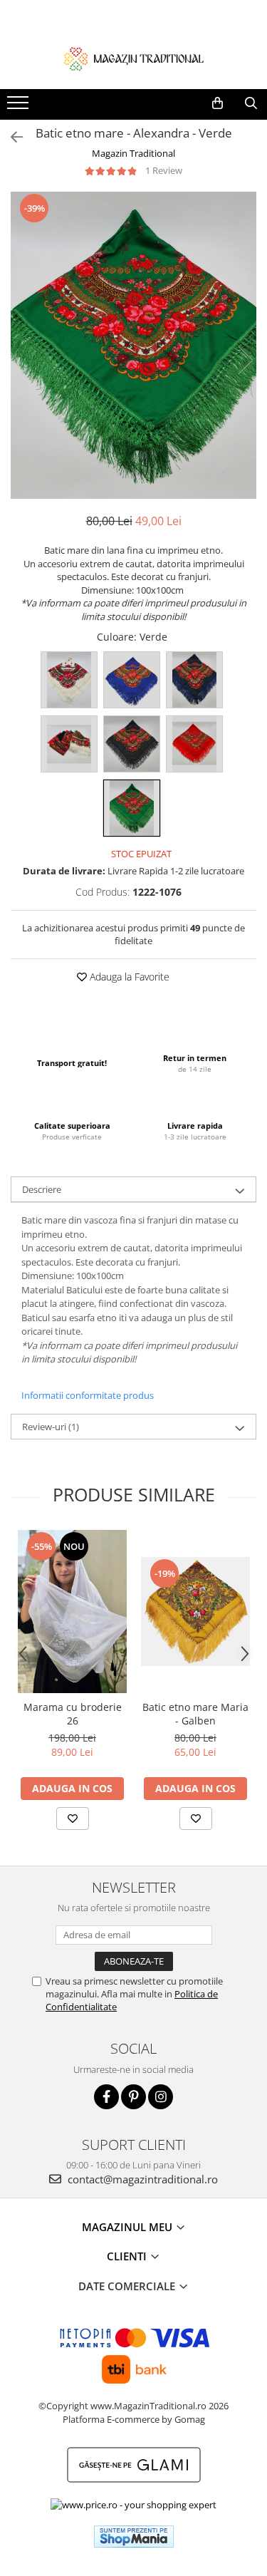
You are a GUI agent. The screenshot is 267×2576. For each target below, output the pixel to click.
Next (245, 360)
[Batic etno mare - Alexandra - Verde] (133, 345)
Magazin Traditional (133, 153)
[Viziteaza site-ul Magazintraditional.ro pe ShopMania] (134, 2536)
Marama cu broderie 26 (73, 1714)
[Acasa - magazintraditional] (134, 58)
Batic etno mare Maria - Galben (195, 1714)
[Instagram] (161, 2097)
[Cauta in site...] (251, 103)
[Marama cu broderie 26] (72, 1612)
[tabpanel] (133, 345)
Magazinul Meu (129, 2227)
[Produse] (20, 107)
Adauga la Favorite (128, 977)
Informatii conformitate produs (88, 1395)
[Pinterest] (133, 2097)
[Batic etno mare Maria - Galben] (195, 1612)
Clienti (128, 2256)
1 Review (164, 170)
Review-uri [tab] (51, 1427)
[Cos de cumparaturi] (218, 103)
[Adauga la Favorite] (73, 1819)
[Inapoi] (11, 137)
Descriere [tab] (42, 1189)
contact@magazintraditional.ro (141, 2179)
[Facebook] (106, 2097)
